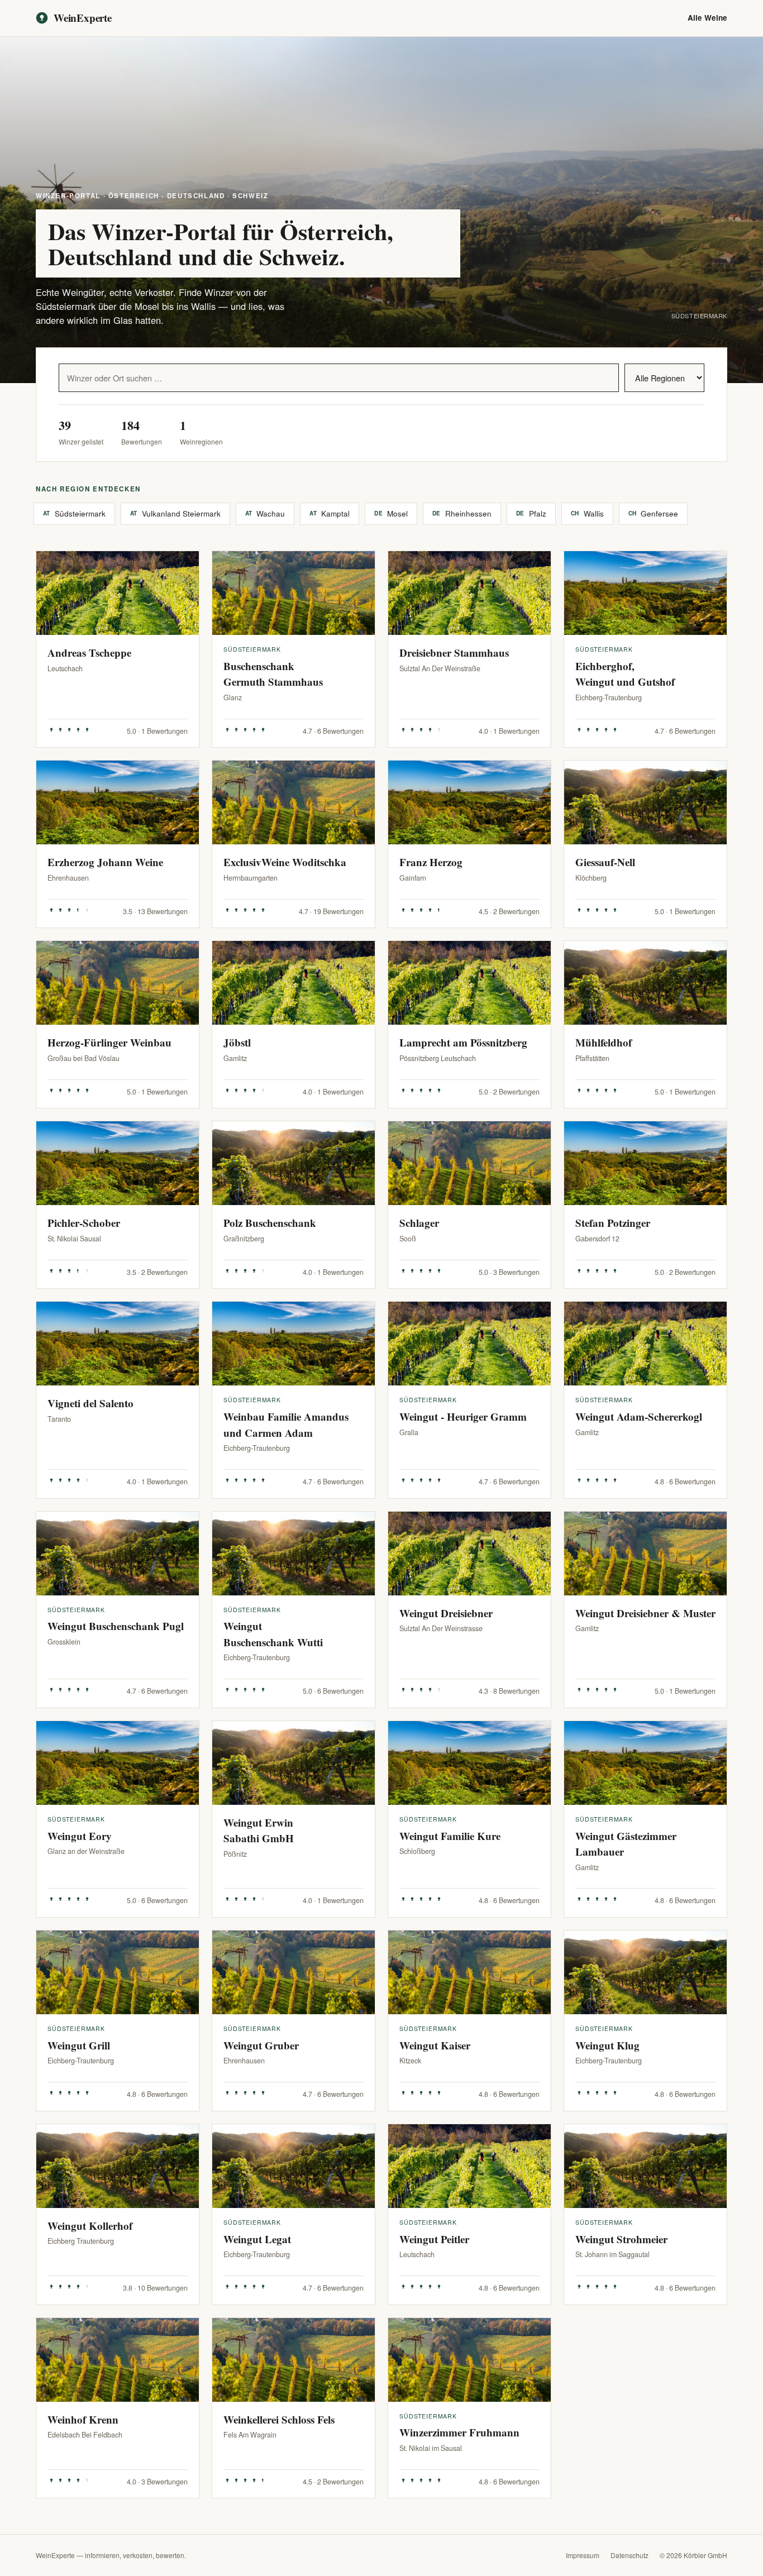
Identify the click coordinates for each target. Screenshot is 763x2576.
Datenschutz (630, 2555)
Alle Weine (707, 18)
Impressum (583, 2555)
